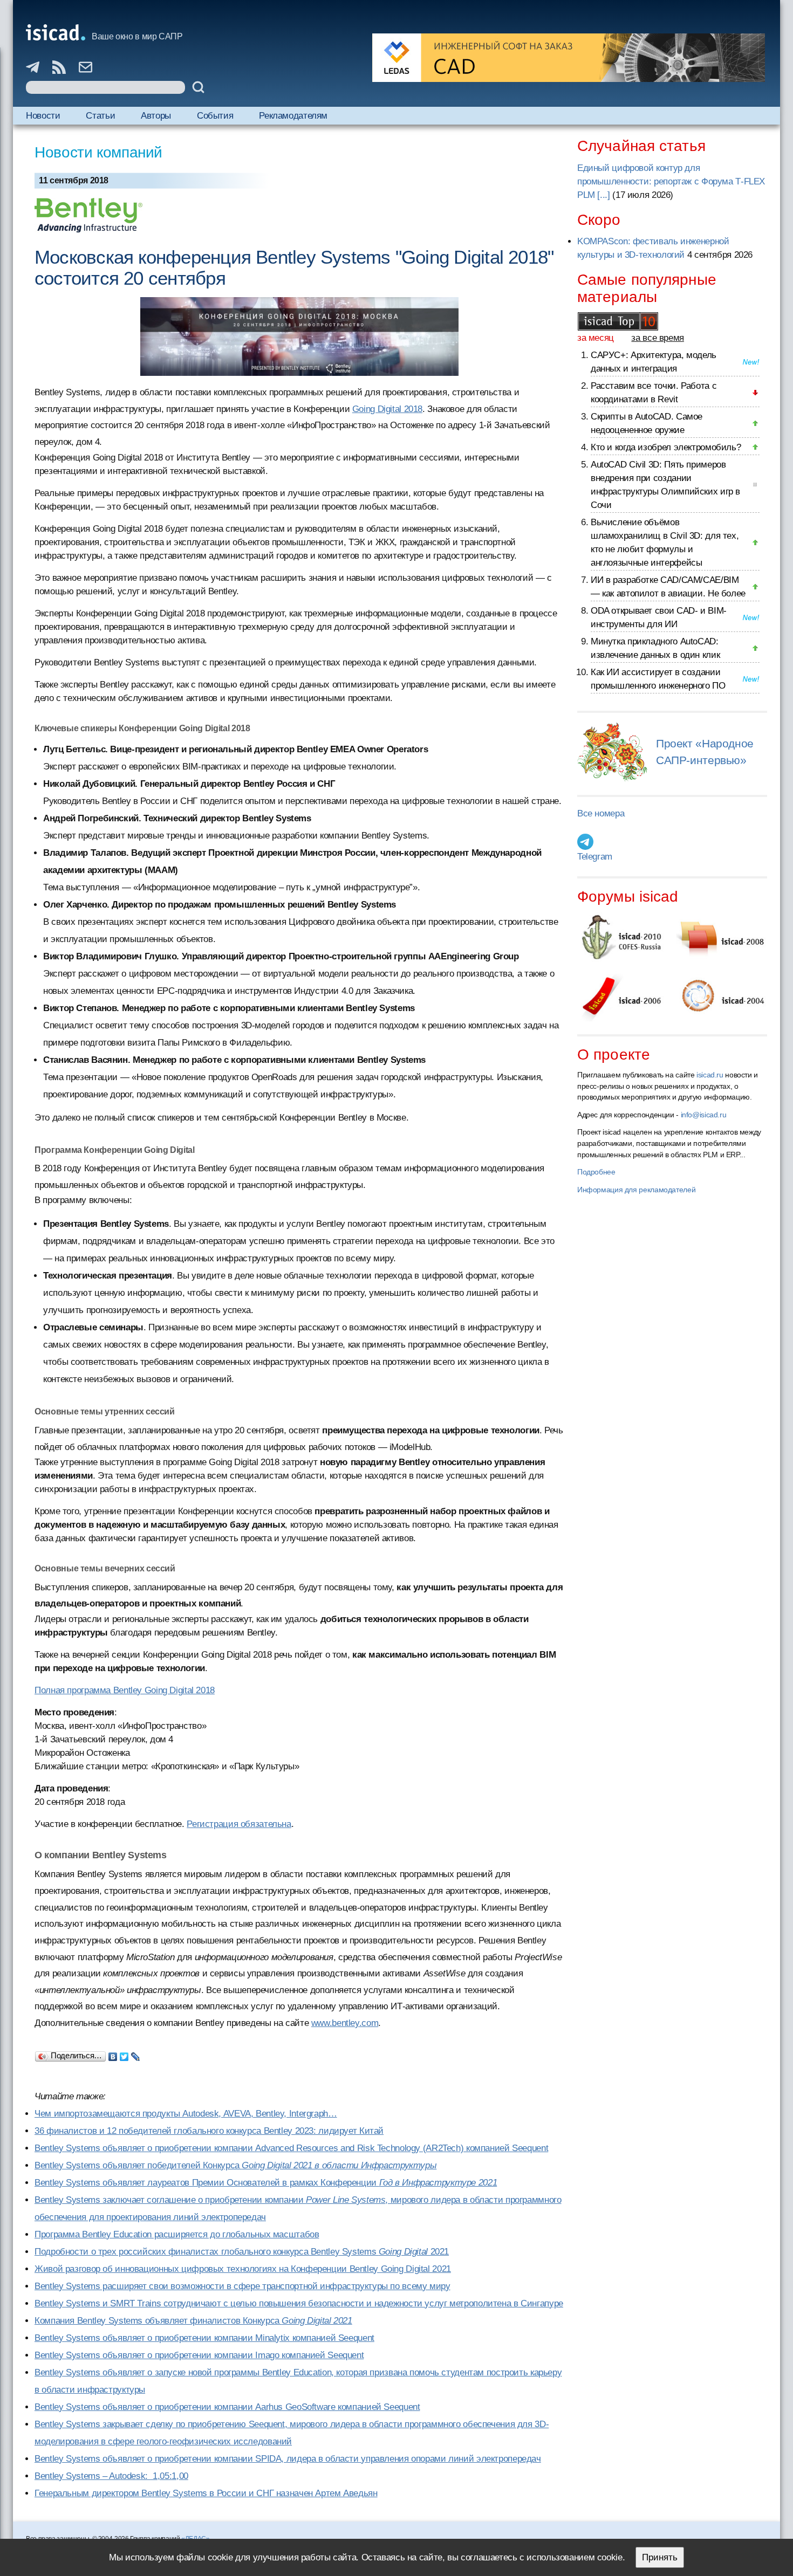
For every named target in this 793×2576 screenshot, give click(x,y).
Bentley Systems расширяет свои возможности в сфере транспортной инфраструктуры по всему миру (242, 2286)
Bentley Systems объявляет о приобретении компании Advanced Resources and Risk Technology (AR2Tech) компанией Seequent (291, 2148)
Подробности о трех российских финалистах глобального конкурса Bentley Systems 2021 (242, 2252)
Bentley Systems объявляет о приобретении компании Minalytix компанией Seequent (204, 2338)
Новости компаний (98, 152)
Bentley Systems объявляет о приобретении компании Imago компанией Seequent (199, 2355)
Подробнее (596, 1172)
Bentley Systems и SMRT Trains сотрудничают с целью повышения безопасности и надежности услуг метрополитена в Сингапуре (299, 2303)
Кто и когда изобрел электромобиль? (666, 447)
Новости (43, 116)
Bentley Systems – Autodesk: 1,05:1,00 (111, 2476)
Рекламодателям (293, 116)
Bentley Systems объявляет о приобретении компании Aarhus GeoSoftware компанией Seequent (227, 2407)
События (215, 116)
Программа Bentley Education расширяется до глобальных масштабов (177, 2234)
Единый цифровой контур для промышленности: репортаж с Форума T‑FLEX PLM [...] (671, 181)
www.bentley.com (345, 2023)
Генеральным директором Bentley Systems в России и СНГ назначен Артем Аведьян (206, 2493)
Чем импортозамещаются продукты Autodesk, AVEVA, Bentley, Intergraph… (186, 2114)
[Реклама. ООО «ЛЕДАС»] (569, 58)
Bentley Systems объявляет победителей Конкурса (235, 2165)
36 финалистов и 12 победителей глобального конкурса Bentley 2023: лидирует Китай (209, 2131)
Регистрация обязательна (239, 1824)
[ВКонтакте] (113, 2054)
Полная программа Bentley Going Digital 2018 (125, 1690)
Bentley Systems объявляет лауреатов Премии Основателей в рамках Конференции (266, 2183)
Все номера (601, 813)
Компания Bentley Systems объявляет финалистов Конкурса (193, 2321)
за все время (658, 338)
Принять (660, 2557)
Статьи (100, 116)
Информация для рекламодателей (636, 1190)
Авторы (156, 116)
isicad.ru (710, 1075)
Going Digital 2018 (387, 409)
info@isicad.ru (704, 1115)
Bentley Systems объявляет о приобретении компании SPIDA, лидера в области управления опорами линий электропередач (288, 2459)
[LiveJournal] (136, 2054)
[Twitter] (124, 2054)
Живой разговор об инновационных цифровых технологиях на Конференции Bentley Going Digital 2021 (243, 2269)
